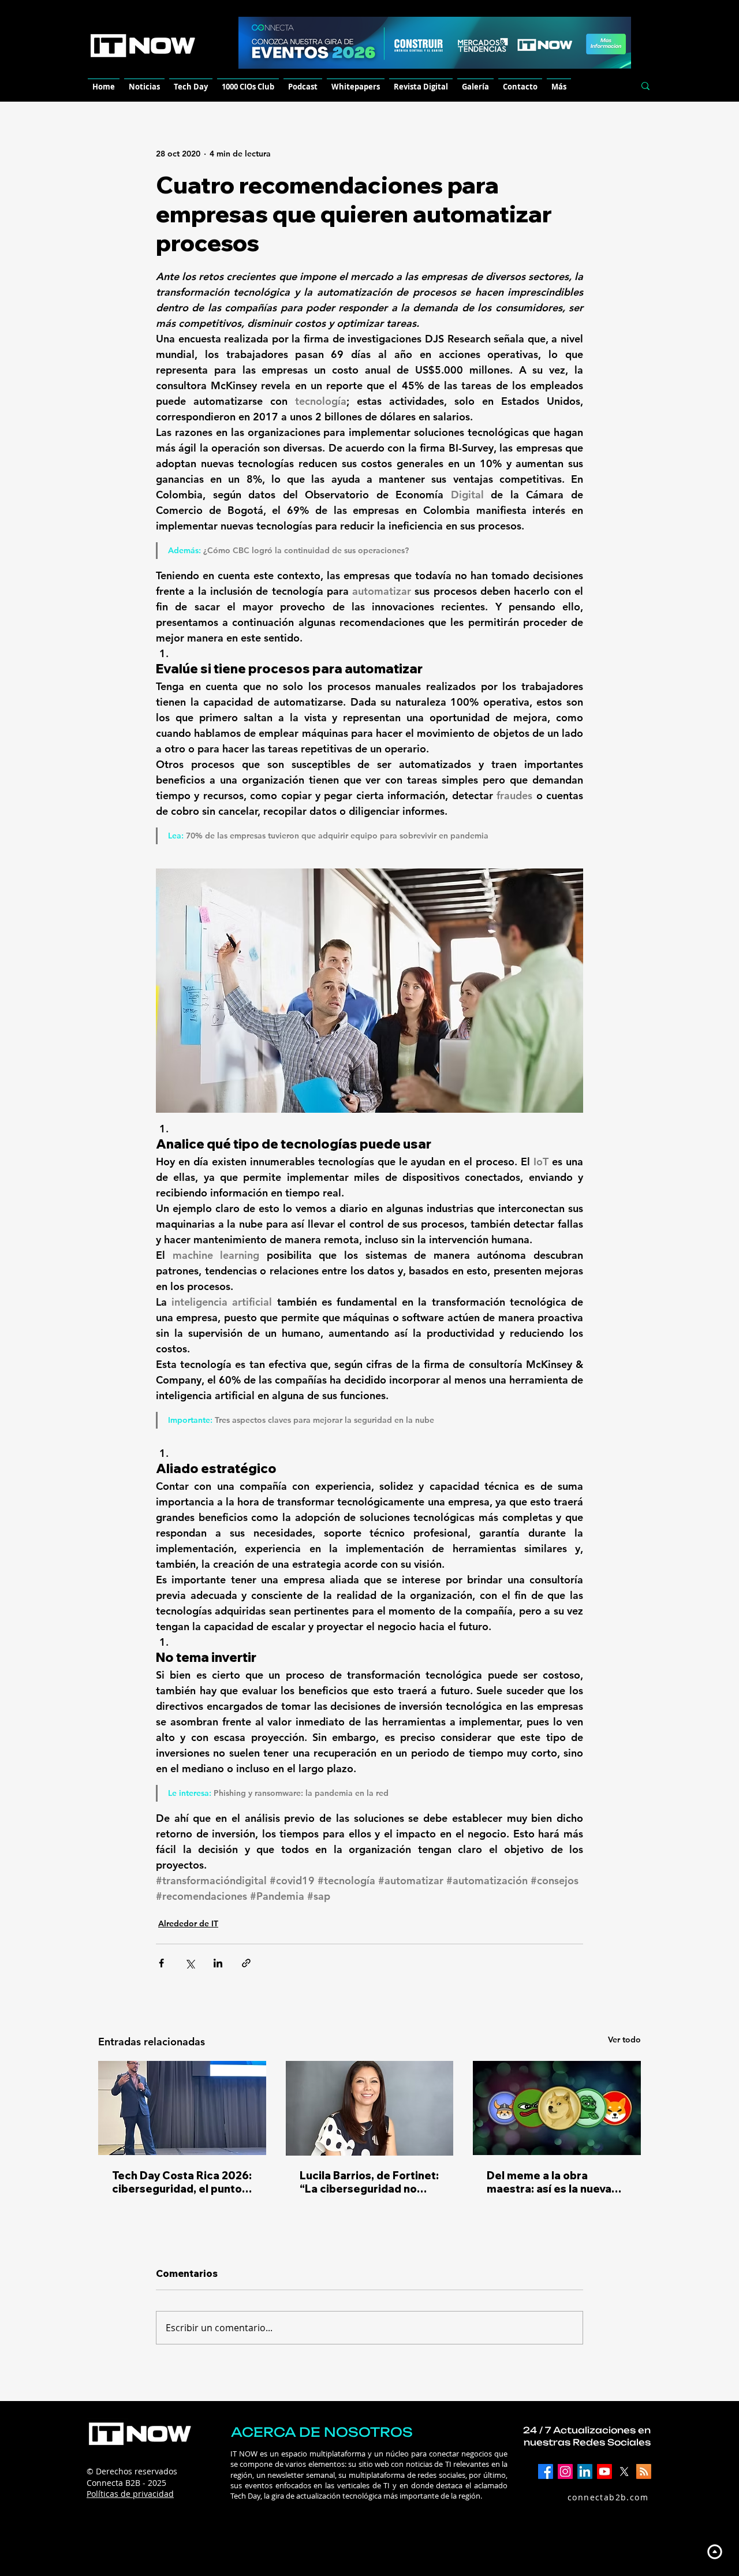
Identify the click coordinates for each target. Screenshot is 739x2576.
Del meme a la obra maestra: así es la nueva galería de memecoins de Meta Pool (553, 2182)
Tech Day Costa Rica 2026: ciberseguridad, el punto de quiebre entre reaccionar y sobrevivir (182, 2182)
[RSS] (644, 2471)
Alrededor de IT (188, 1923)
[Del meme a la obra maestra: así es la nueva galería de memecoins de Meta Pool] (557, 2108)
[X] (624, 2471)
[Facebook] (546, 2471)
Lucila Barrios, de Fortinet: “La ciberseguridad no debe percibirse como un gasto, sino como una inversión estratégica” (369, 2182)
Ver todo (624, 2040)
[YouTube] (604, 2471)
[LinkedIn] (585, 2471)
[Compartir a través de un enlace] (246, 1963)
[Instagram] (565, 2471)
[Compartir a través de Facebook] (161, 1963)
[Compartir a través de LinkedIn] (218, 1963)
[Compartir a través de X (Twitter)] (190, 1963)
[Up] (714, 2551)
